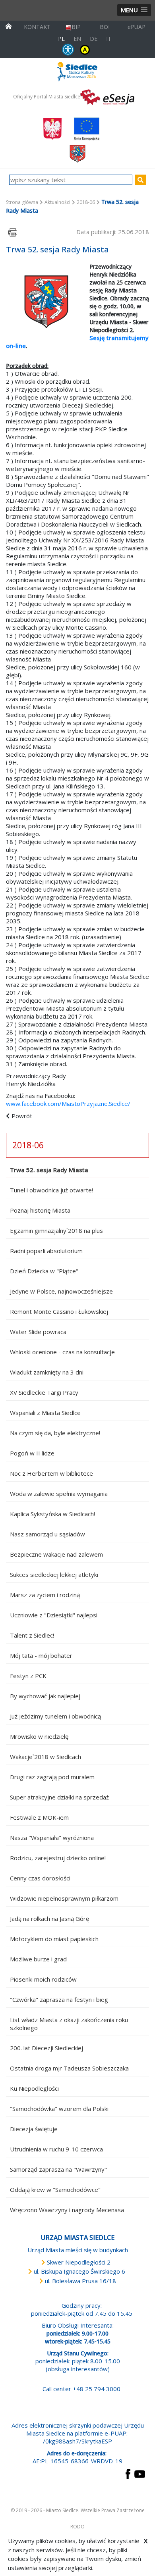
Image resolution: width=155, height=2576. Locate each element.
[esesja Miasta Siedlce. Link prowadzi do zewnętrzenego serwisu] (107, 96)
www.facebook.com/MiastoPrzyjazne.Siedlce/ (68, 1103)
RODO (77, 2527)
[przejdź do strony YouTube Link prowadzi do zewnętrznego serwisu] (140, 2473)
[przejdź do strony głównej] (9, 26)
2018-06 (86, 202)
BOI (105, 27)
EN (77, 39)
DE (94, 39)
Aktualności (57, 202)
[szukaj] (140, 180)
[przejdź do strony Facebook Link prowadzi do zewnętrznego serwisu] (128, 2473)
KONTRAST (85, 49)
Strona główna (22, 202)
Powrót (22, 1116)
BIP (76, 27)
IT (109, 39)
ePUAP (137, 27)
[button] (134, 10)
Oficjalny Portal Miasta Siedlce (47, 97)
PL (61, 39)
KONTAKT (37, 27)
